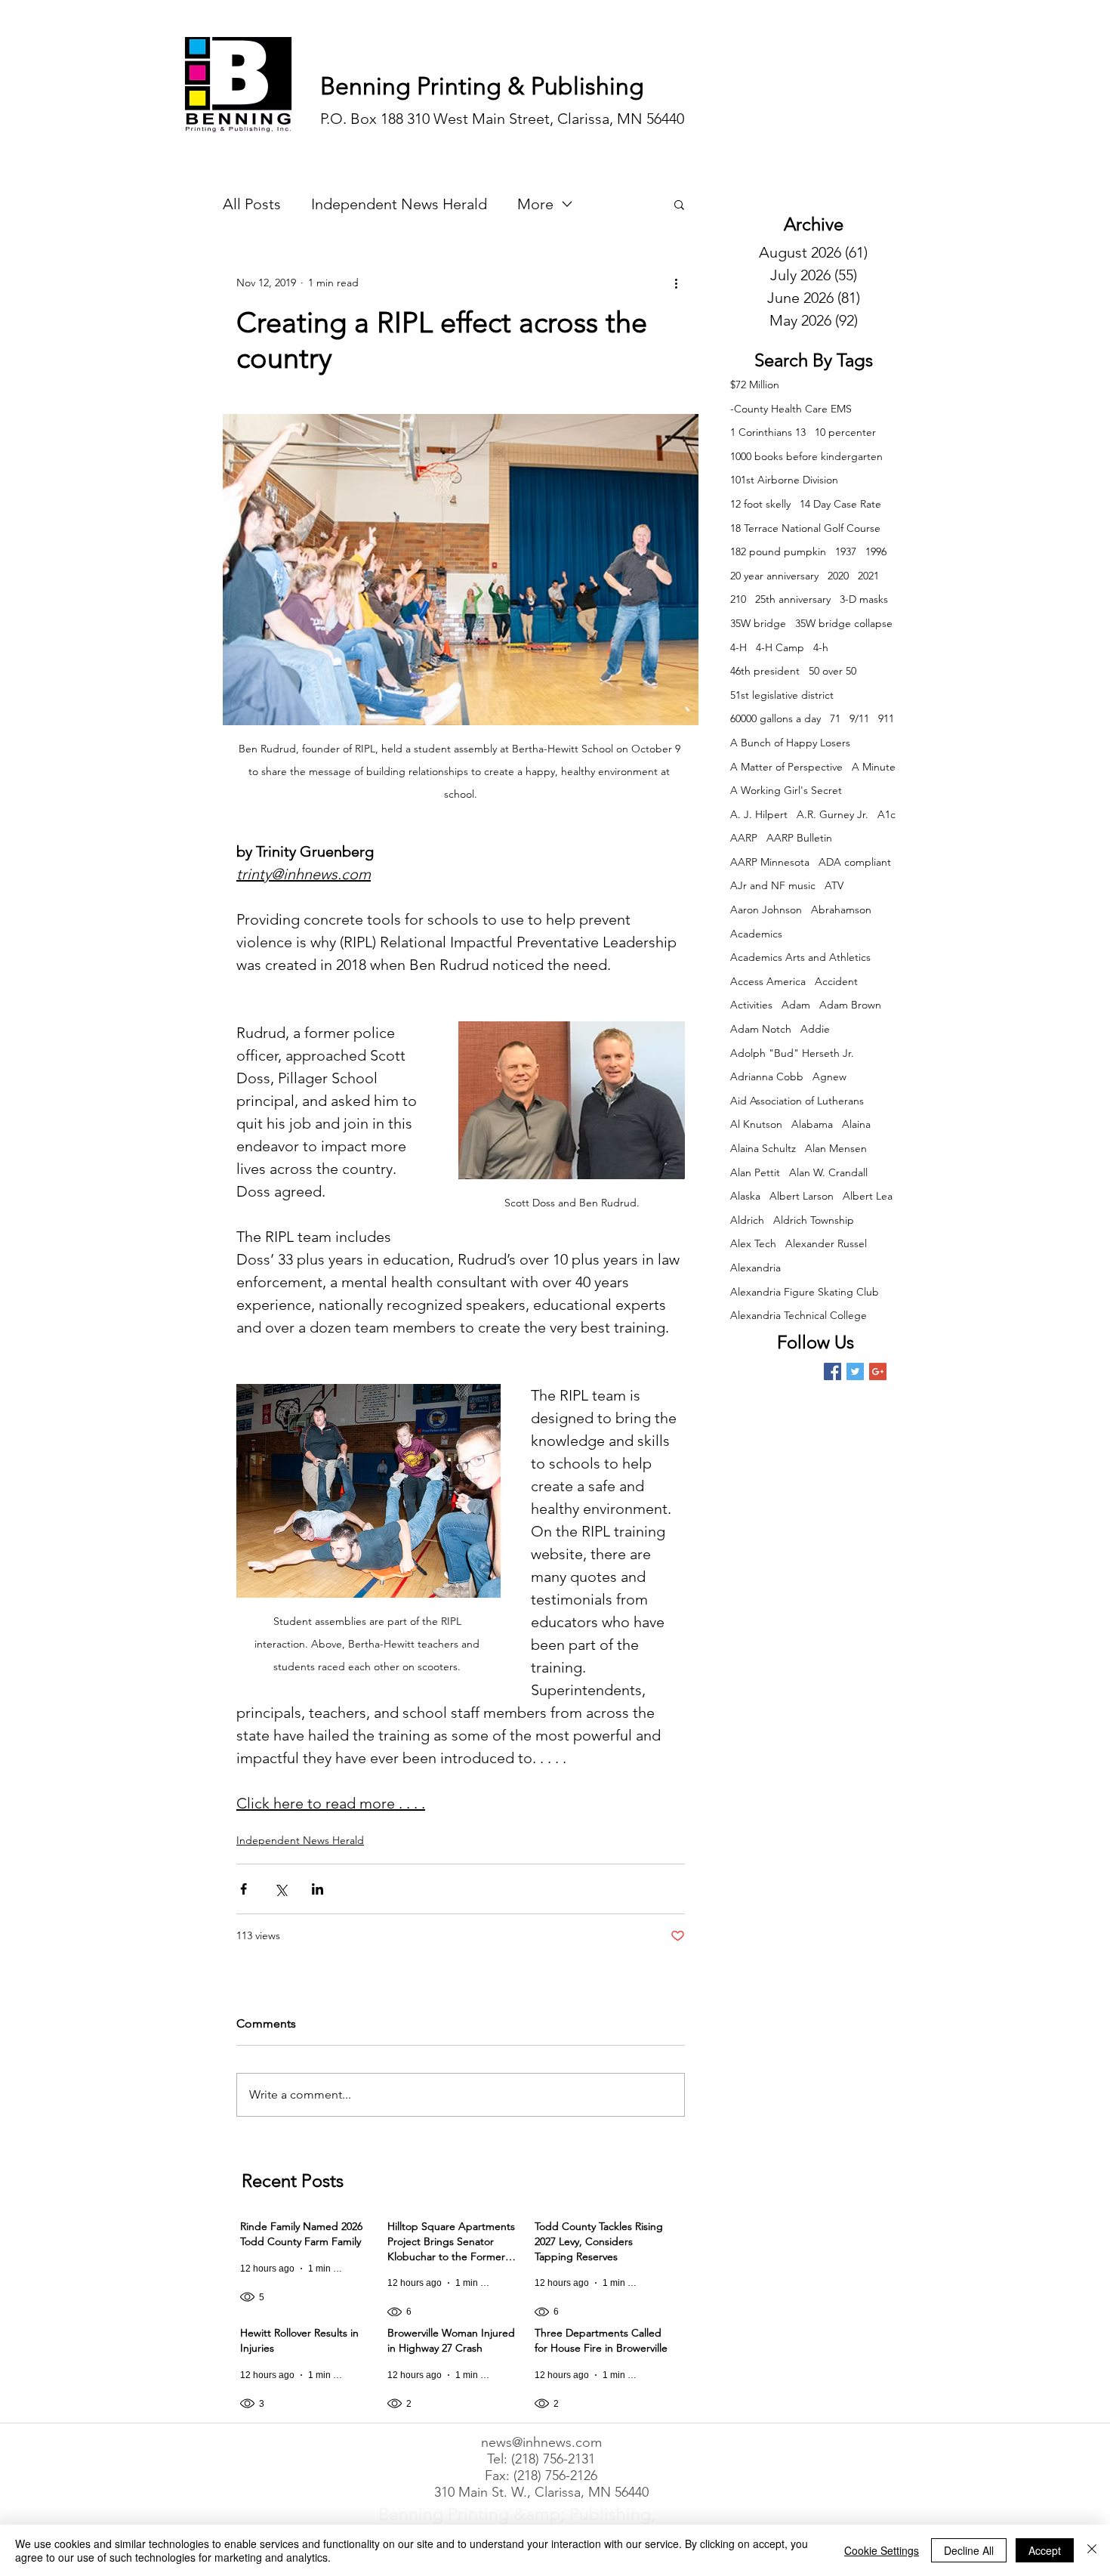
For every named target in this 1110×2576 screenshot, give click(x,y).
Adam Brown (850, 1005)
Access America (768, 981)
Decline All (969, 2550)
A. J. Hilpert (759, 814)
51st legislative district (782, 695)
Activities (751, 1005)
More (535, 204)
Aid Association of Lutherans (797, 1101)
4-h (821, 647)
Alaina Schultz (763, 1148)
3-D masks (864, 599)
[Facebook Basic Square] (832, 1371)
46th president (765, 671)
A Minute (874, 767)
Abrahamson (841, 910)
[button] (679, 204)
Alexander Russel (826, 1243)
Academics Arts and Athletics (800, 957)
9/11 (859, 718)
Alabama (812, 1124)
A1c (886, 814)
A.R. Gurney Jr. (832, 814)
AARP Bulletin (799, 838)
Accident (836, 981)
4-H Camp (780, 647)
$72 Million (755, 385)
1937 (846, 551)
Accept (1045, 2550)
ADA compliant (855, 862)
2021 (868, 576)
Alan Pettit (755, 1172)
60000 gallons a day (775, 718)
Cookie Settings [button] (882, 2550)
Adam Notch (761, 1029)
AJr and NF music (773, 885)
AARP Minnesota (770, 862)
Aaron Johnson (766, 910)
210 (738, 599)
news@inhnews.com (541, 2442)
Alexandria (755, 1268)
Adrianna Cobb (767, 1076)
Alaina (856, 1124)
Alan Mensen (836, 1148)
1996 (876, 551)
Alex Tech (753, 1243)
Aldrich (747, 1220)
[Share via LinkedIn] (318, 1889)
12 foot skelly (760, 504)
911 (886, 718)
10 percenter (845, 432)
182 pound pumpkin (778, 551)
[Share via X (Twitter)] (281, 1889)
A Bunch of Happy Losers (790, 743)
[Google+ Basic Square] (878, 1371)
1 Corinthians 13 (768, 432)
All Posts (252, 204)
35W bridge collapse (844, 623)
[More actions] (676, 283)
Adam (796, 1005)
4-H (738, 647)
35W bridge (758, 623)
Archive (814, 224)
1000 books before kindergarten (806, 456)
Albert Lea (868, 1196)
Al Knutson (756, 1124)
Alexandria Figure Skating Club (805, 1292)
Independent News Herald (399, 204)
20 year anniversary (774, 576)
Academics (756, 934)
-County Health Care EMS (791, 409)
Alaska (745, 1196)
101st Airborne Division (784, 480)
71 (835, 718)
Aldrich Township (814, 1220)
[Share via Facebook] (244, 1889)
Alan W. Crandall (828, 1172)
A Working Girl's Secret (786, 790)
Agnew (829, 1076)
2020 (838, 576)
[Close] (1092, 2550)
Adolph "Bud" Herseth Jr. (792, 1053)
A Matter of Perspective (786, 767)
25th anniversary (793, 599)
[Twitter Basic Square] (855, 1371)
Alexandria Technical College (799, 1315)
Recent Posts (293, 2181)
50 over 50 (832, 671)
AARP (744, 838)
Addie (815, 1029)
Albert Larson (802, 1196)
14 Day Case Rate (840, 504)
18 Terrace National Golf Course (805, 528)
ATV (834, 885)
